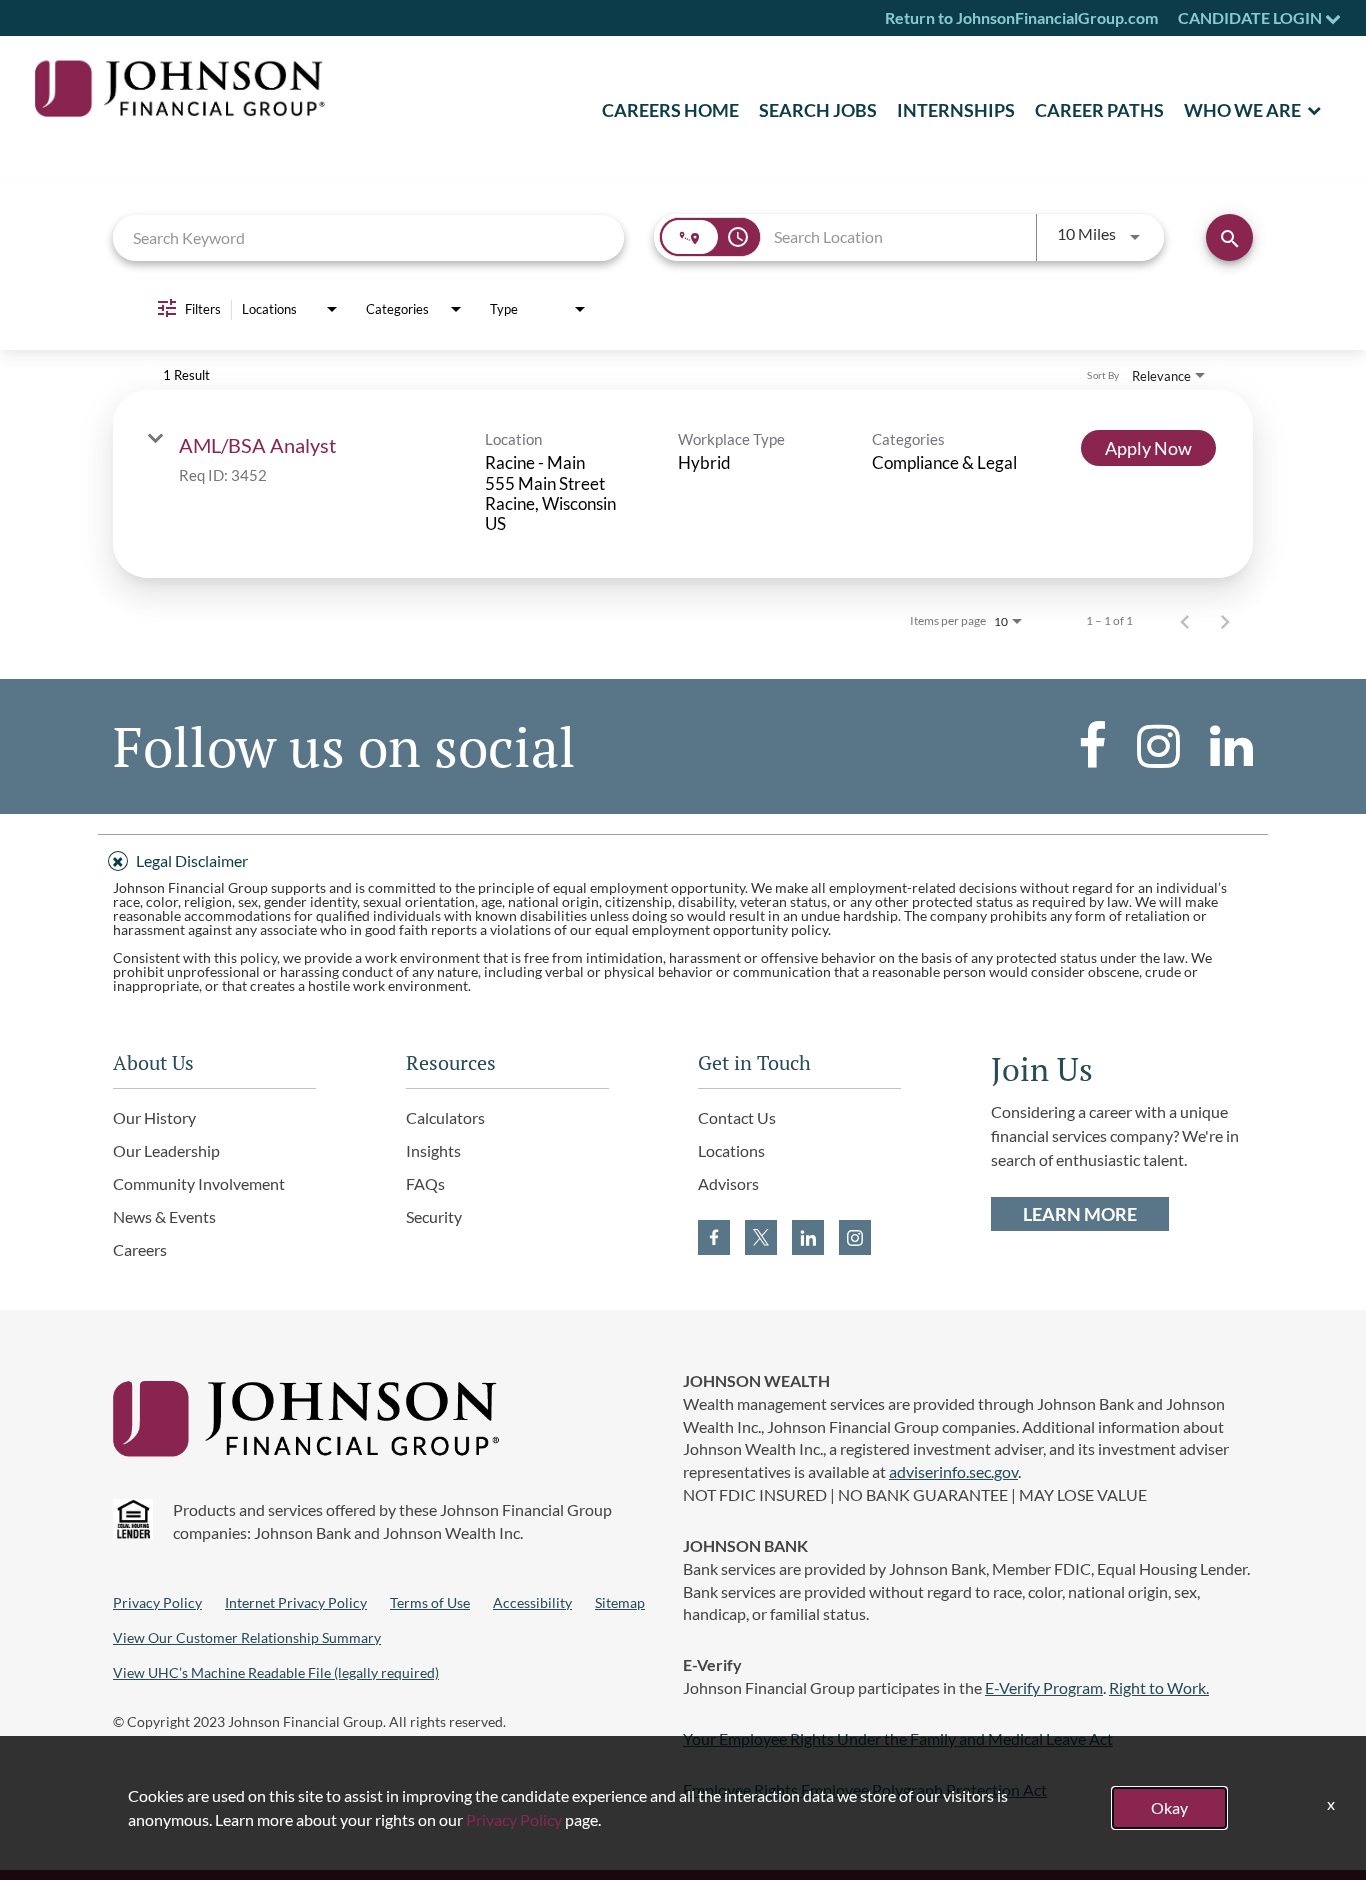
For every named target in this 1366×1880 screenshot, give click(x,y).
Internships (956, 110)
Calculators (445, 1117)
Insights (433, 1150)
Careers (140, 1249)
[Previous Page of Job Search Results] (1185, 621)
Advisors (728, 1183)
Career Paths (1099, 110)
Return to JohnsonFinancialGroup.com (1021, 17)
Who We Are (1242, 110)
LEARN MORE (1080, 1214)
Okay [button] (1169, 1807)
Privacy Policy (157, 1602)
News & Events (164, 1216)
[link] (683, 484)
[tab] (683, 858)
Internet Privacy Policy (296, 1602)
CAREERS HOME (670, 110)
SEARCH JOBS (818, 110)
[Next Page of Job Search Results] (1225, 621)
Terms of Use (430, 1602)
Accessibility (532, 1602)
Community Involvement (199, 1183)
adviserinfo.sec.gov (953, 1471)
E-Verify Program (1044, 1687)
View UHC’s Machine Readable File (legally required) (276, 1672)
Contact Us (737, 1117)
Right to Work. (1159, 1687)
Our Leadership (166, 1150)
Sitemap (620, 1602)
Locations (731, 1150)
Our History (154, 1117)
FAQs (425, 1183)
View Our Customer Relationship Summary (247, 1637)
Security (434, 1216)
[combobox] (368, 237)
